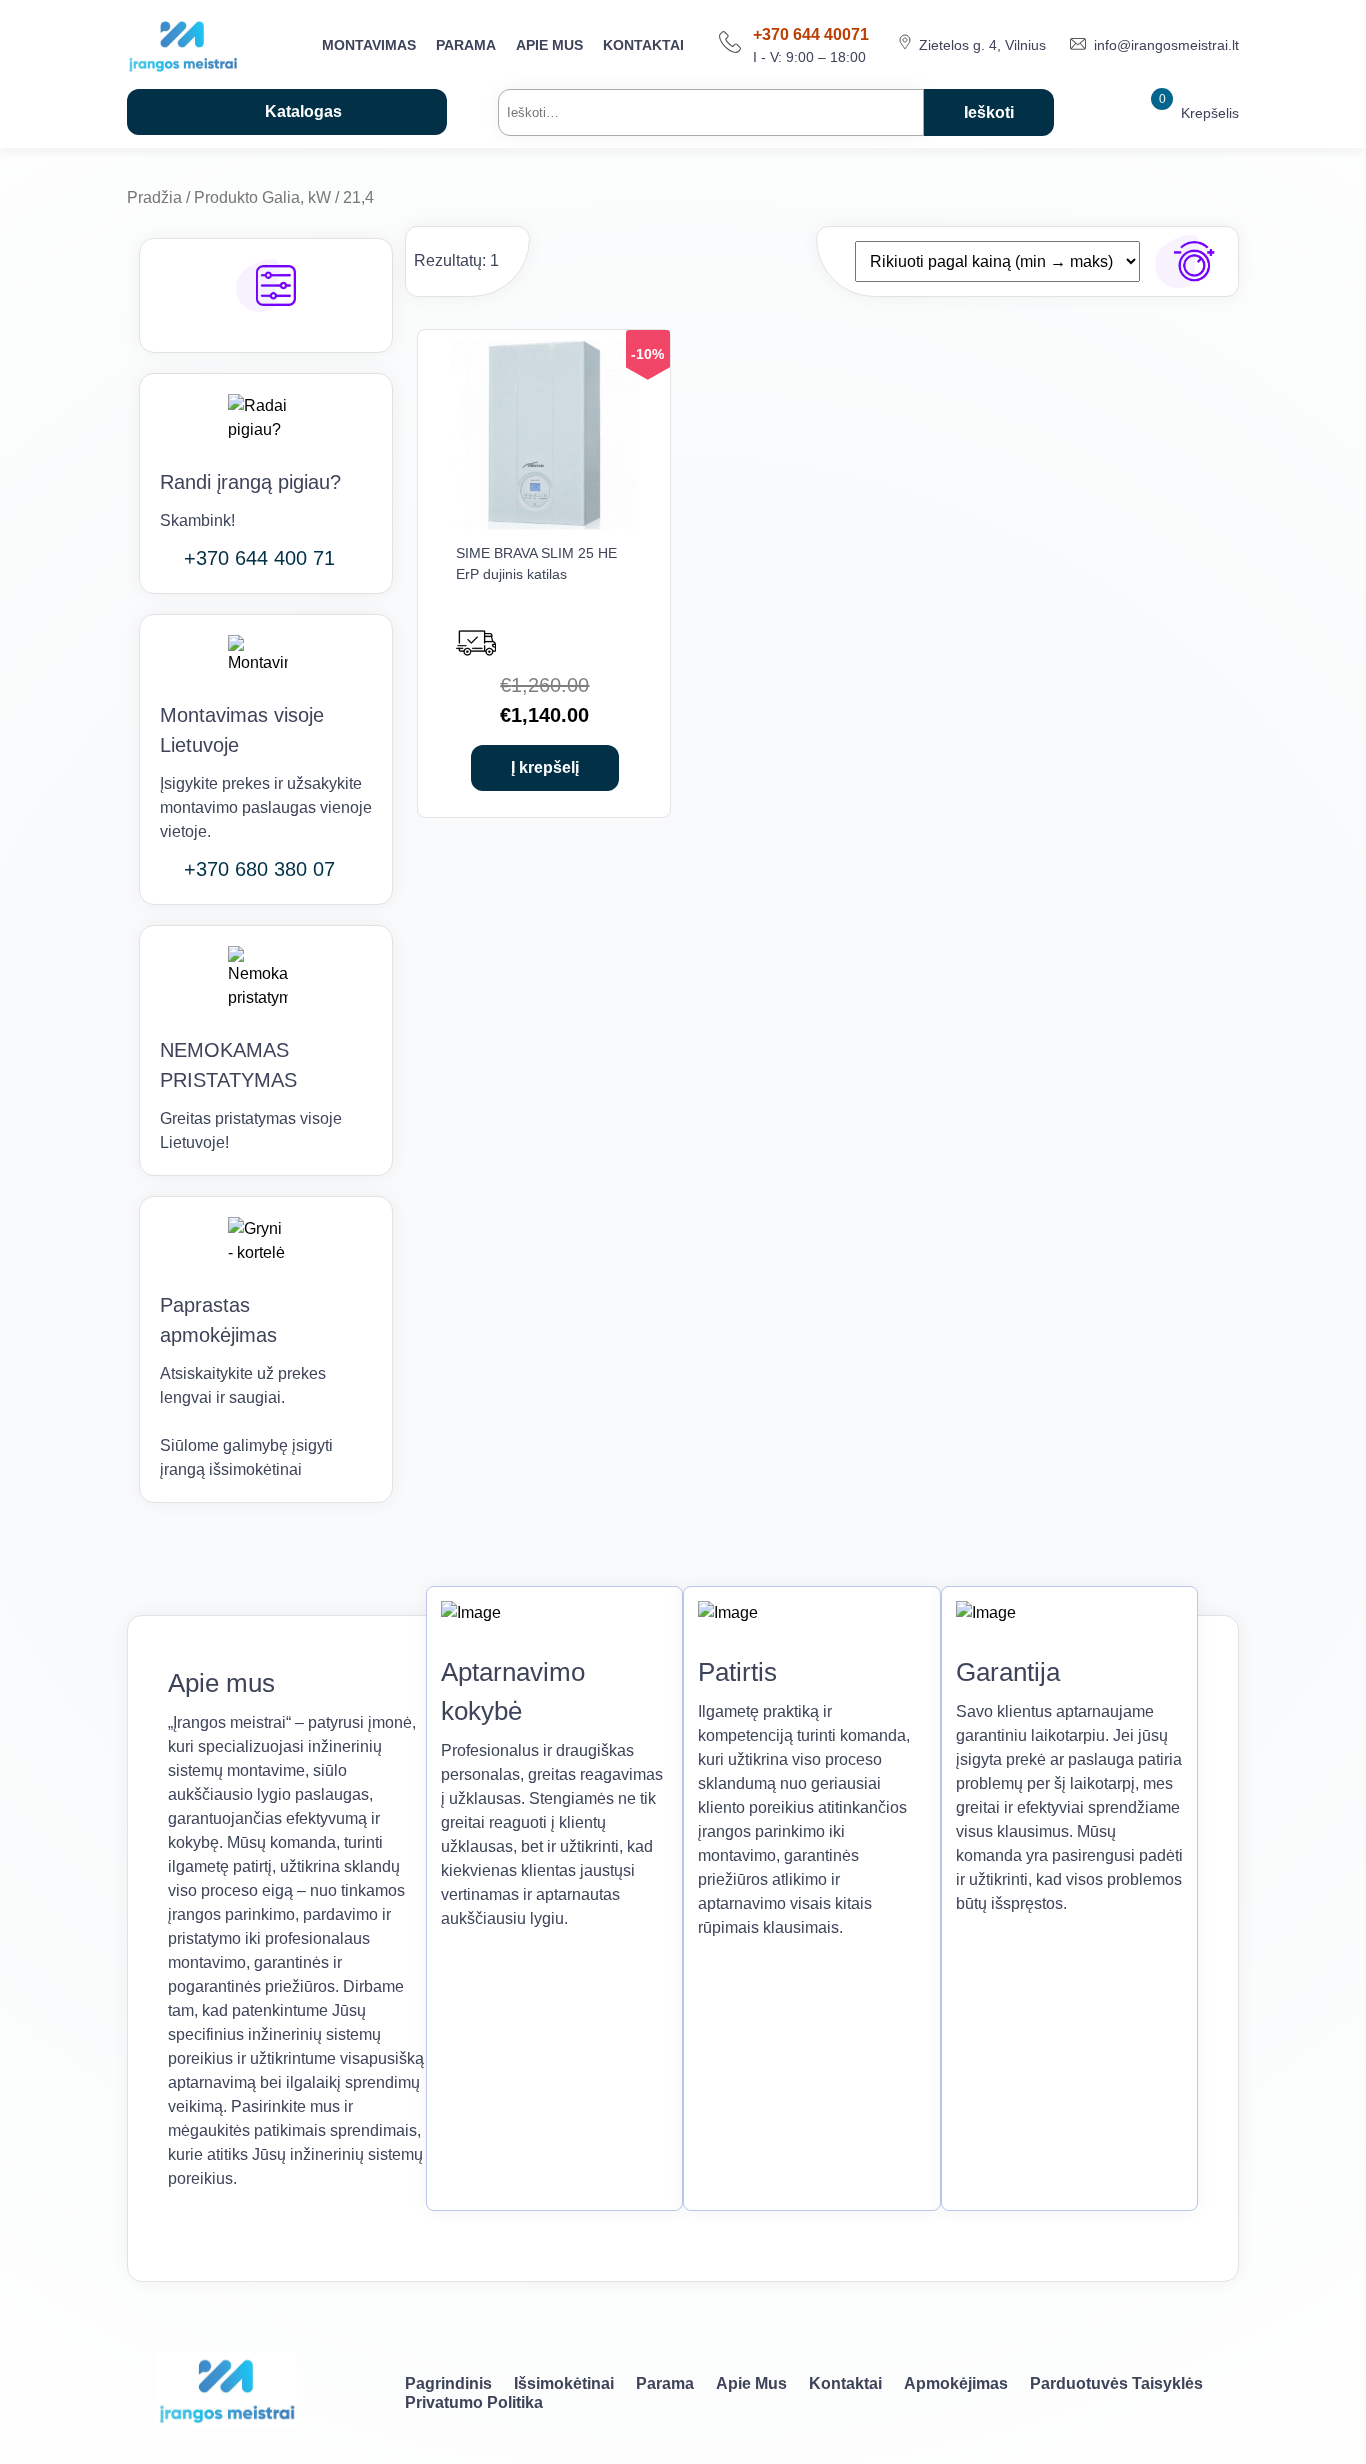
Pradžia (154, 197)
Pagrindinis (448, 2383)
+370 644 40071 (811, 34)
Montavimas (369, 45)
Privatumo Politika (474, 2402)
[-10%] (545, 524)
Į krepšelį (545, 767)
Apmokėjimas (956, 2383)
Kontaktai (643, 45)
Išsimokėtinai (564, 2383)
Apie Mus (549, 45)
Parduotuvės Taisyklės (1116, 2383)
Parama (466, 45)
